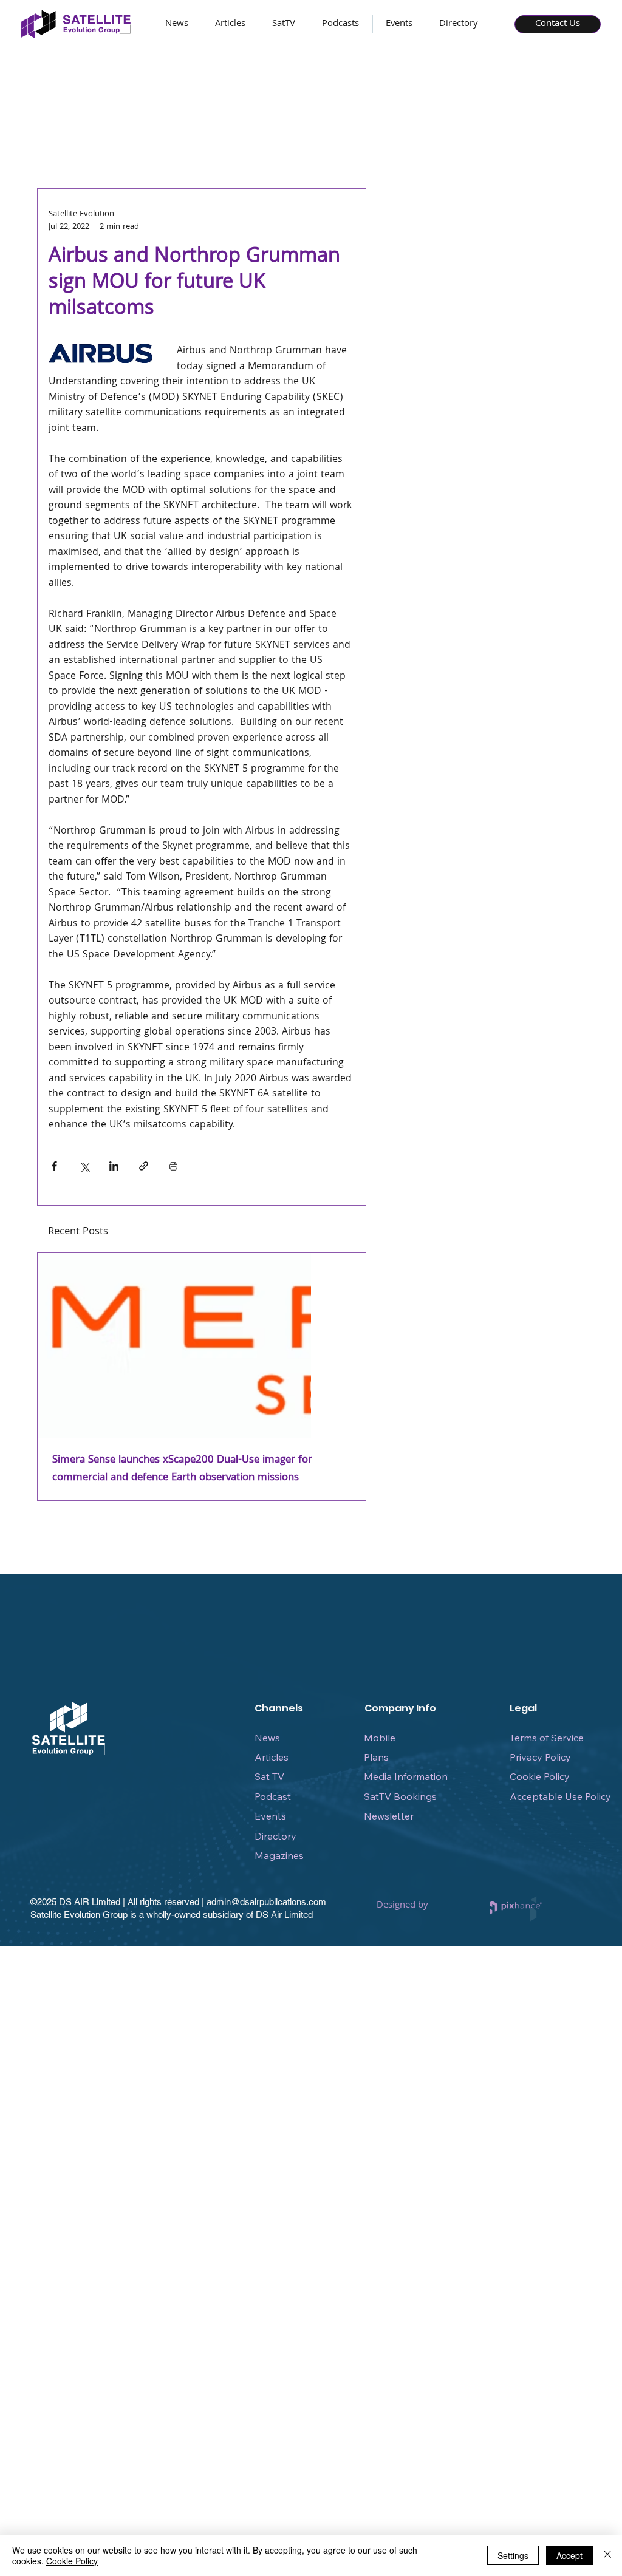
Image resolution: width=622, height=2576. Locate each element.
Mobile (380, 1738)
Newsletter (389, 1816)
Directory (275, 1836)
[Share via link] (144, 1166)
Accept (569, 2555)
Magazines (279, 1855)
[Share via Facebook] (54, 1166)
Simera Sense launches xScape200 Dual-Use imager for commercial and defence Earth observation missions (182, 1469)
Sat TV (269, 1776)
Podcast (273, 1796)
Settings (513, 2555)
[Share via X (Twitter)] (84, 1166)
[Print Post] (173, 1166)
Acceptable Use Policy (560, 1796)
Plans (376, 1757)
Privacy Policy (540, 1757)
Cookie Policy (540, 1776)
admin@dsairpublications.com (266, 1902)
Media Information (406, 1776)
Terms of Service (547, 1738)
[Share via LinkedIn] (114, 1166)
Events (270, 1816)
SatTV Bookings (400, 1796)
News (267, 1738)
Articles (272, 1757)
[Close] (607, 2555)
